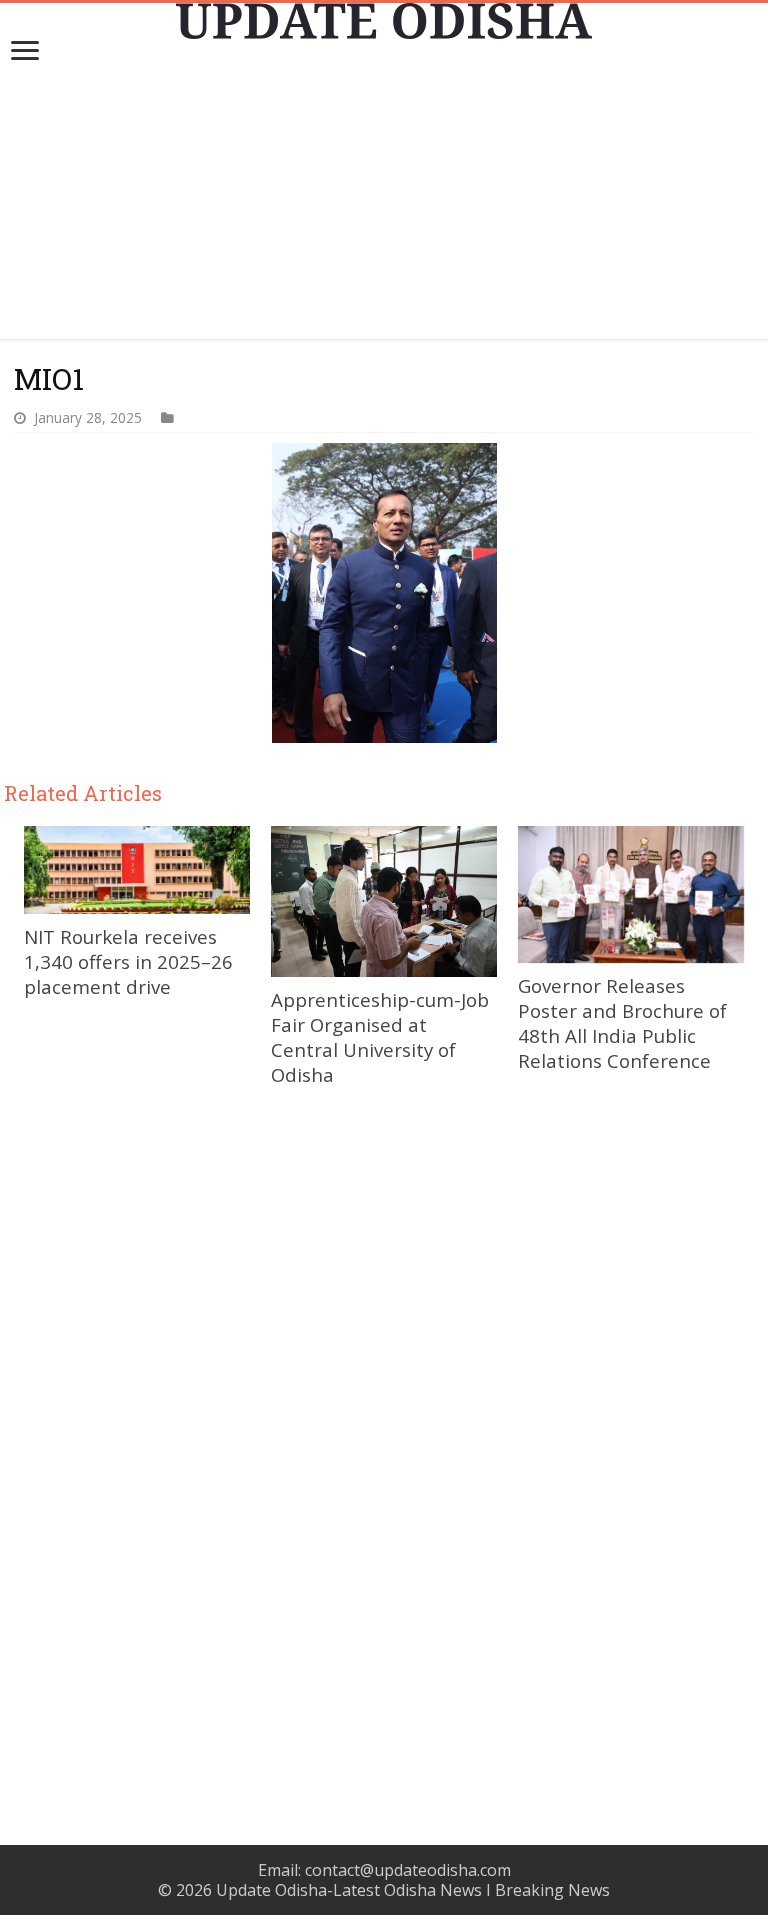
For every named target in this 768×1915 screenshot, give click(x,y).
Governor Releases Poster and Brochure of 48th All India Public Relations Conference (622, 1023)
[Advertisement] (384, 199)
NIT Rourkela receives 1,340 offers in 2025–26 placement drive (128, 961)
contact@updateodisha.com (408, 1870)
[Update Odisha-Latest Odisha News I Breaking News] (384, 21)
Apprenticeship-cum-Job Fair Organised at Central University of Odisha (380, 1037)
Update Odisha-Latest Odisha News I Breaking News (413, 1890)
